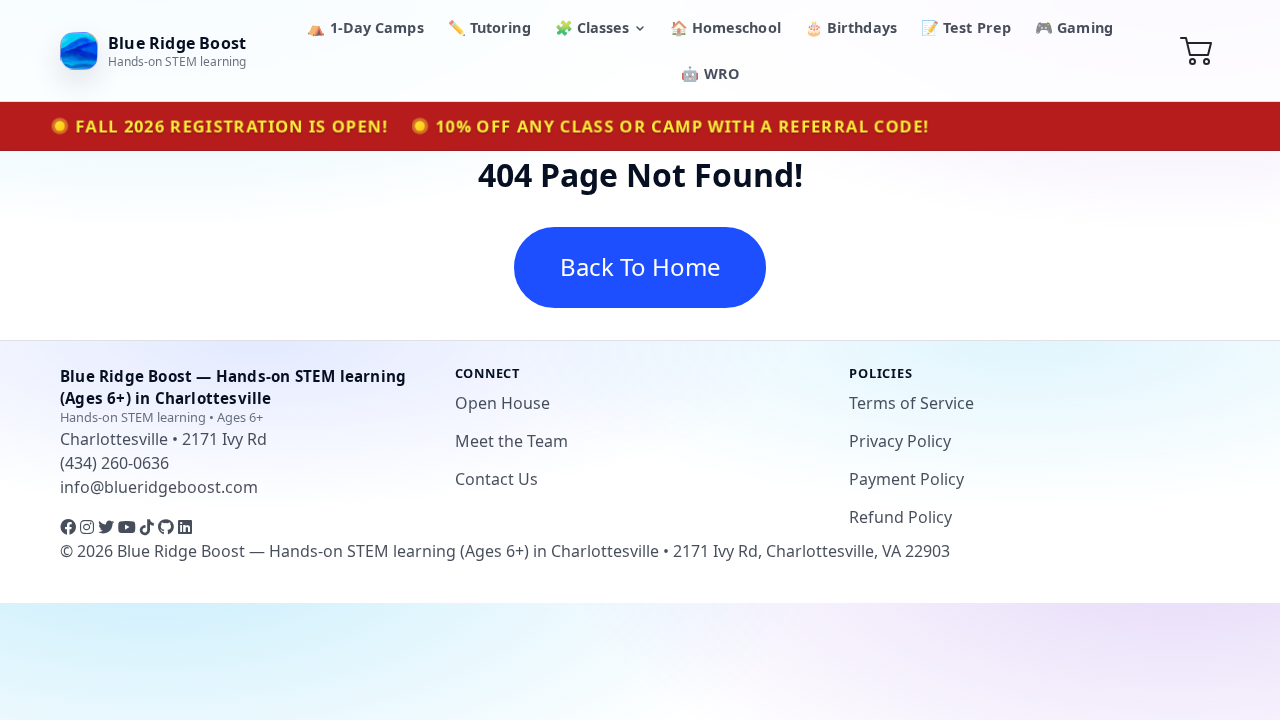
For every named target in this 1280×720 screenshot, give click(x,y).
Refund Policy (900, 517)
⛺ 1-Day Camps (365, 27)
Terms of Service (911, 403)
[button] (1197, 50)
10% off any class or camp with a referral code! (681, 126)
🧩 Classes (592, 27)
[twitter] (108, 527)
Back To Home (640, 266)
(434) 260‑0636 (114, 463)
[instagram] (89, 527)
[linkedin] (185, 527)
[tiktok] (149, 527)
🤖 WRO (710, 73)
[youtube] (129, 527)
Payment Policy (906, 479)
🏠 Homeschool (725, 27)
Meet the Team (511, 441)
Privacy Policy (900, 441)
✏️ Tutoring (489, 27)
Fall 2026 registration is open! (231, 126)
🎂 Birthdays (851, 27)
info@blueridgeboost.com (159, 487)
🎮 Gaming (1074, 27)
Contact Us (496, 479)
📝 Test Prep (966, 27)
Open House (502, 403)
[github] (168, 527)
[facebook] (70, 527)
